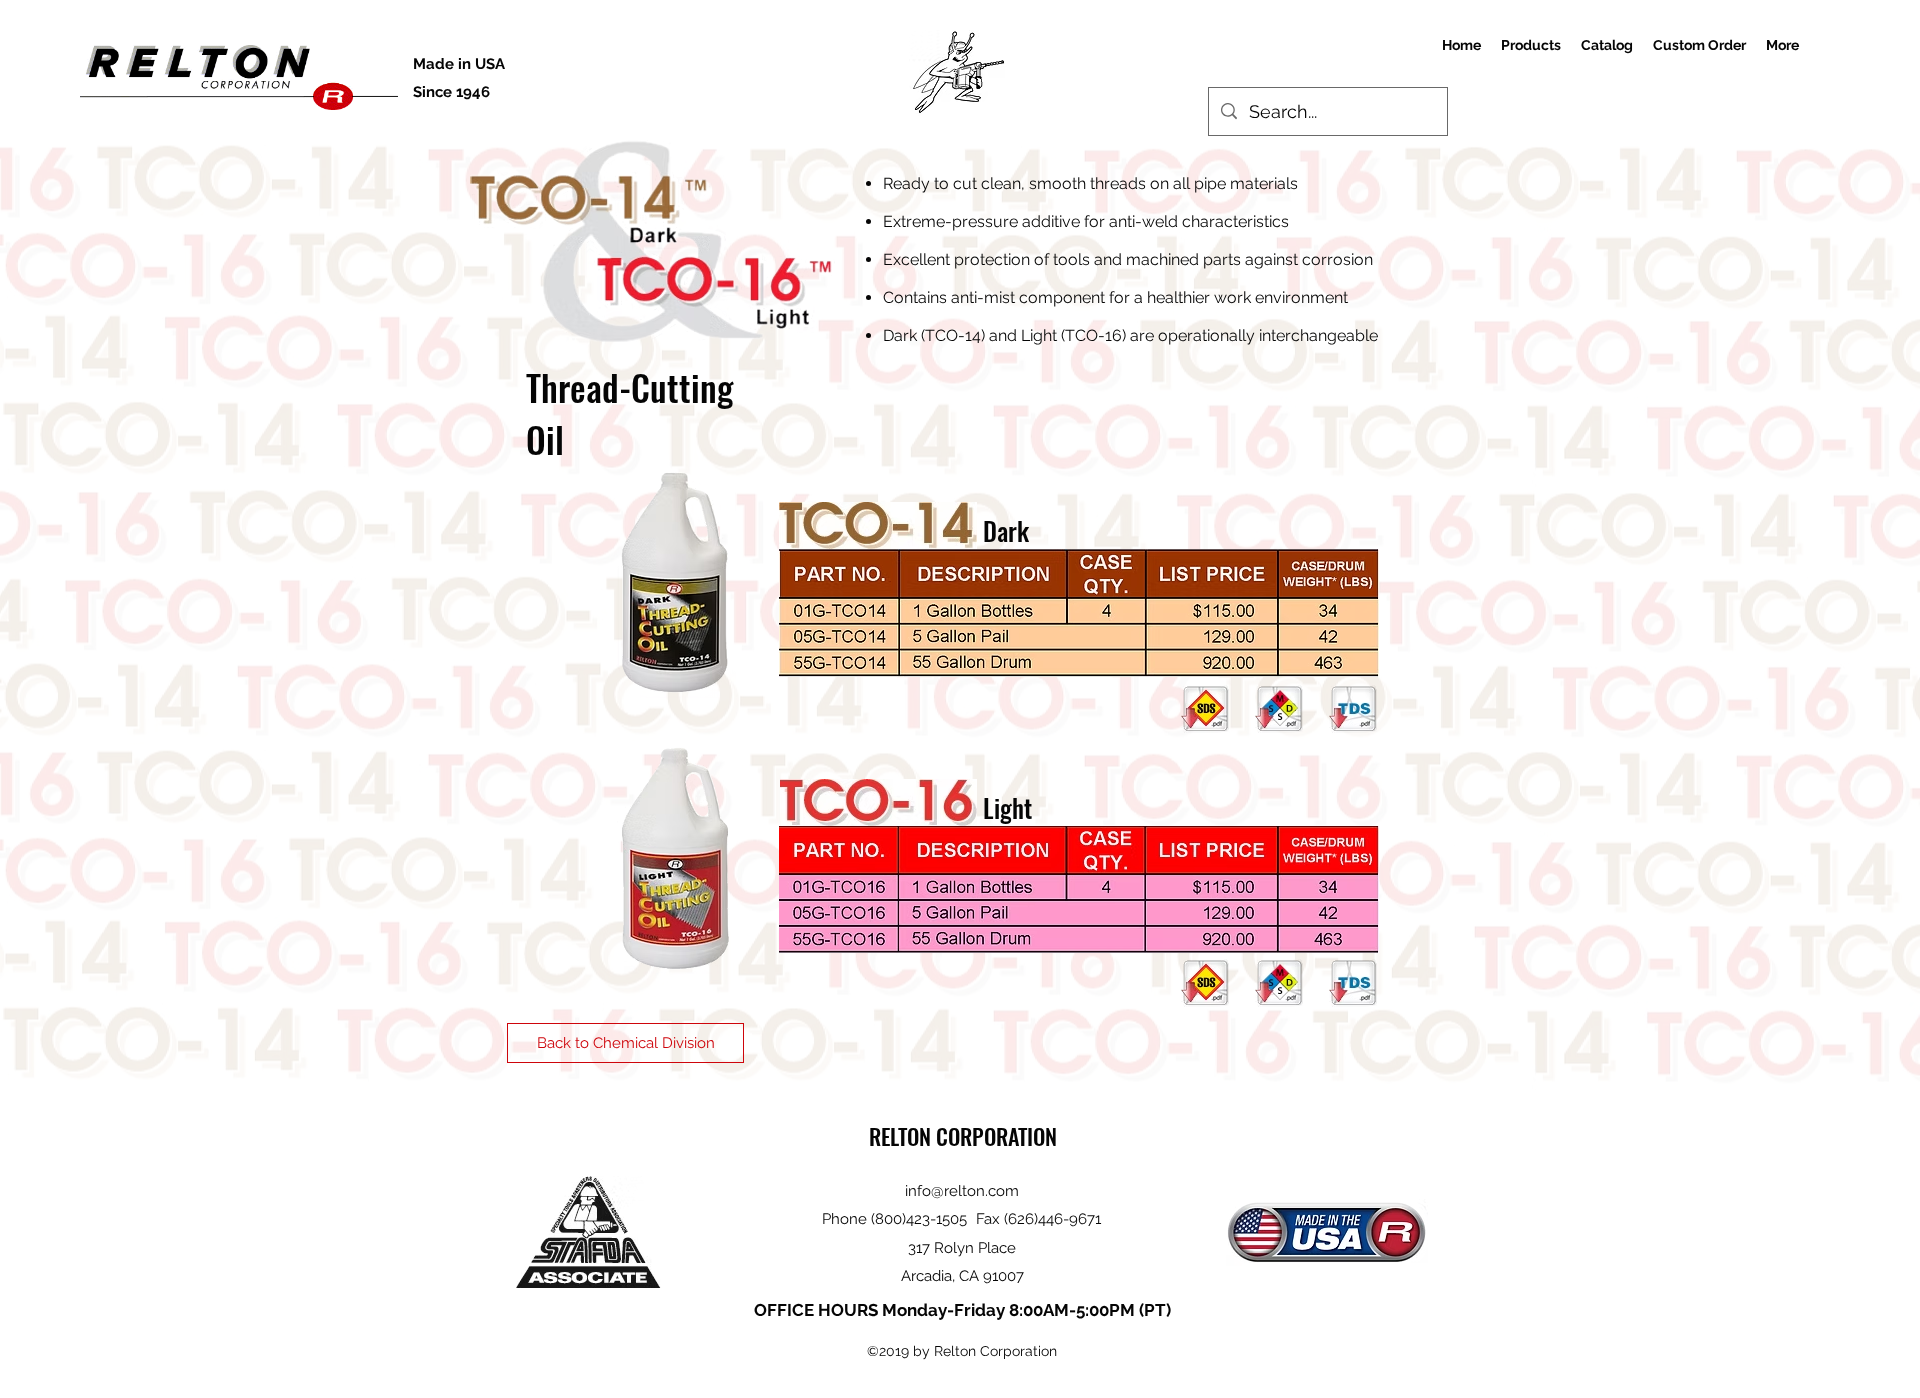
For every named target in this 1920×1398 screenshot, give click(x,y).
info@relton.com (962, 1191)
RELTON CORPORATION (963, 1136)
